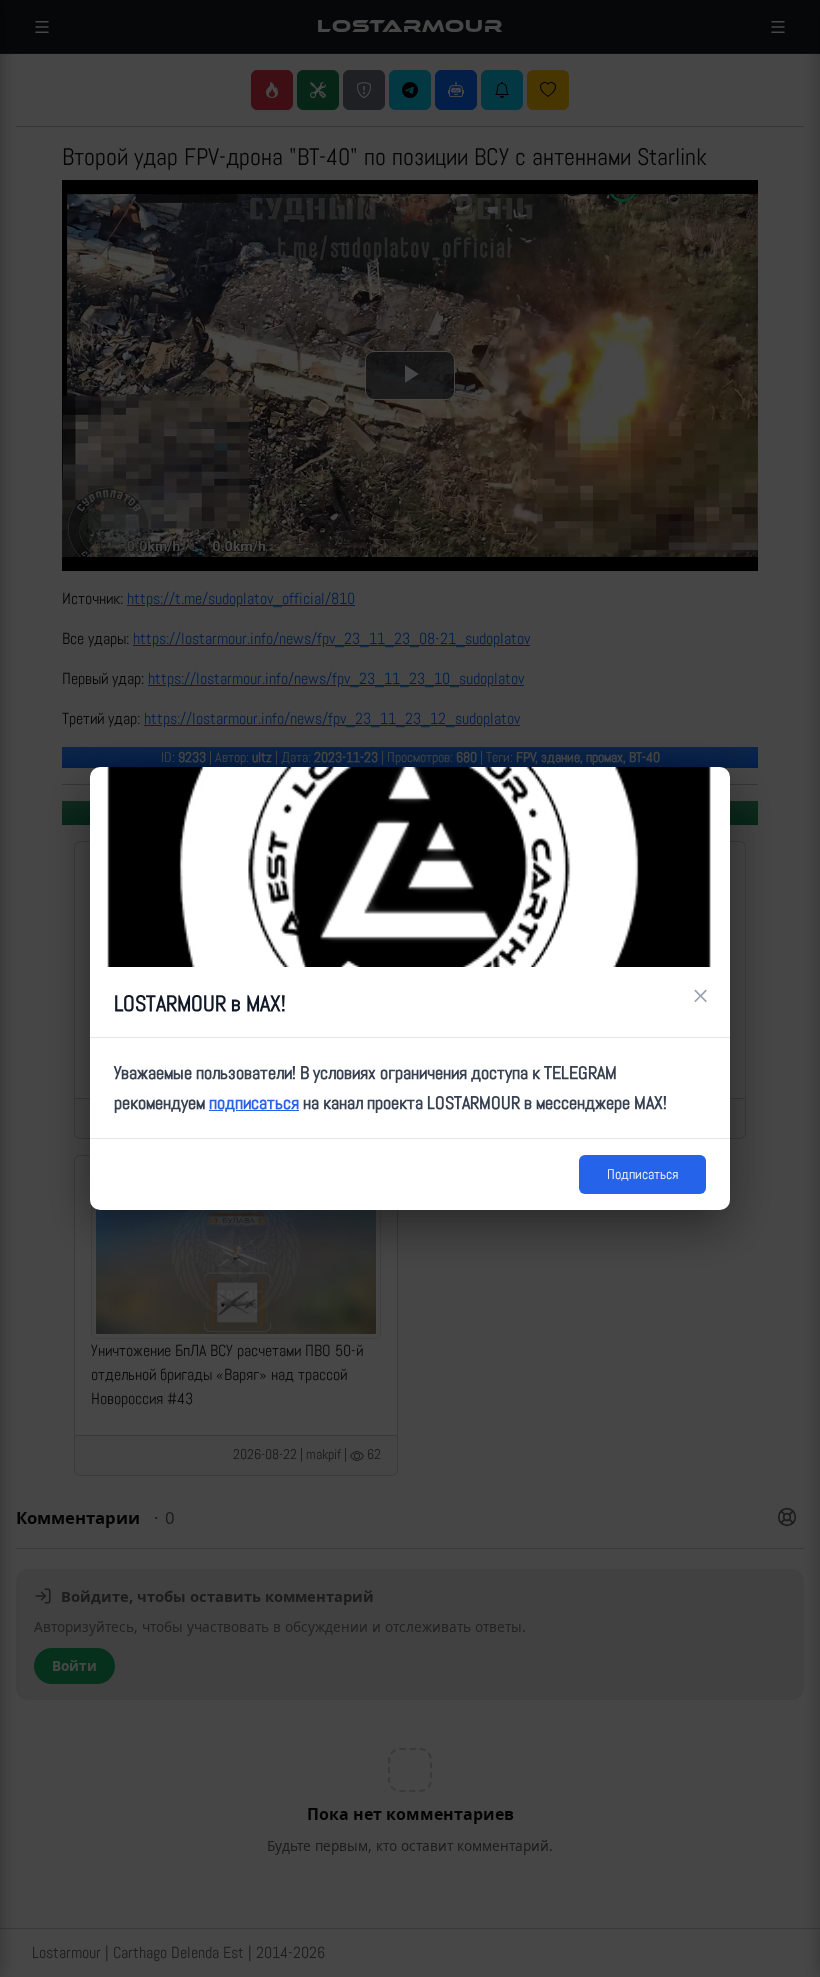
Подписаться (642, 1174)
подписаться (254, 1102)
